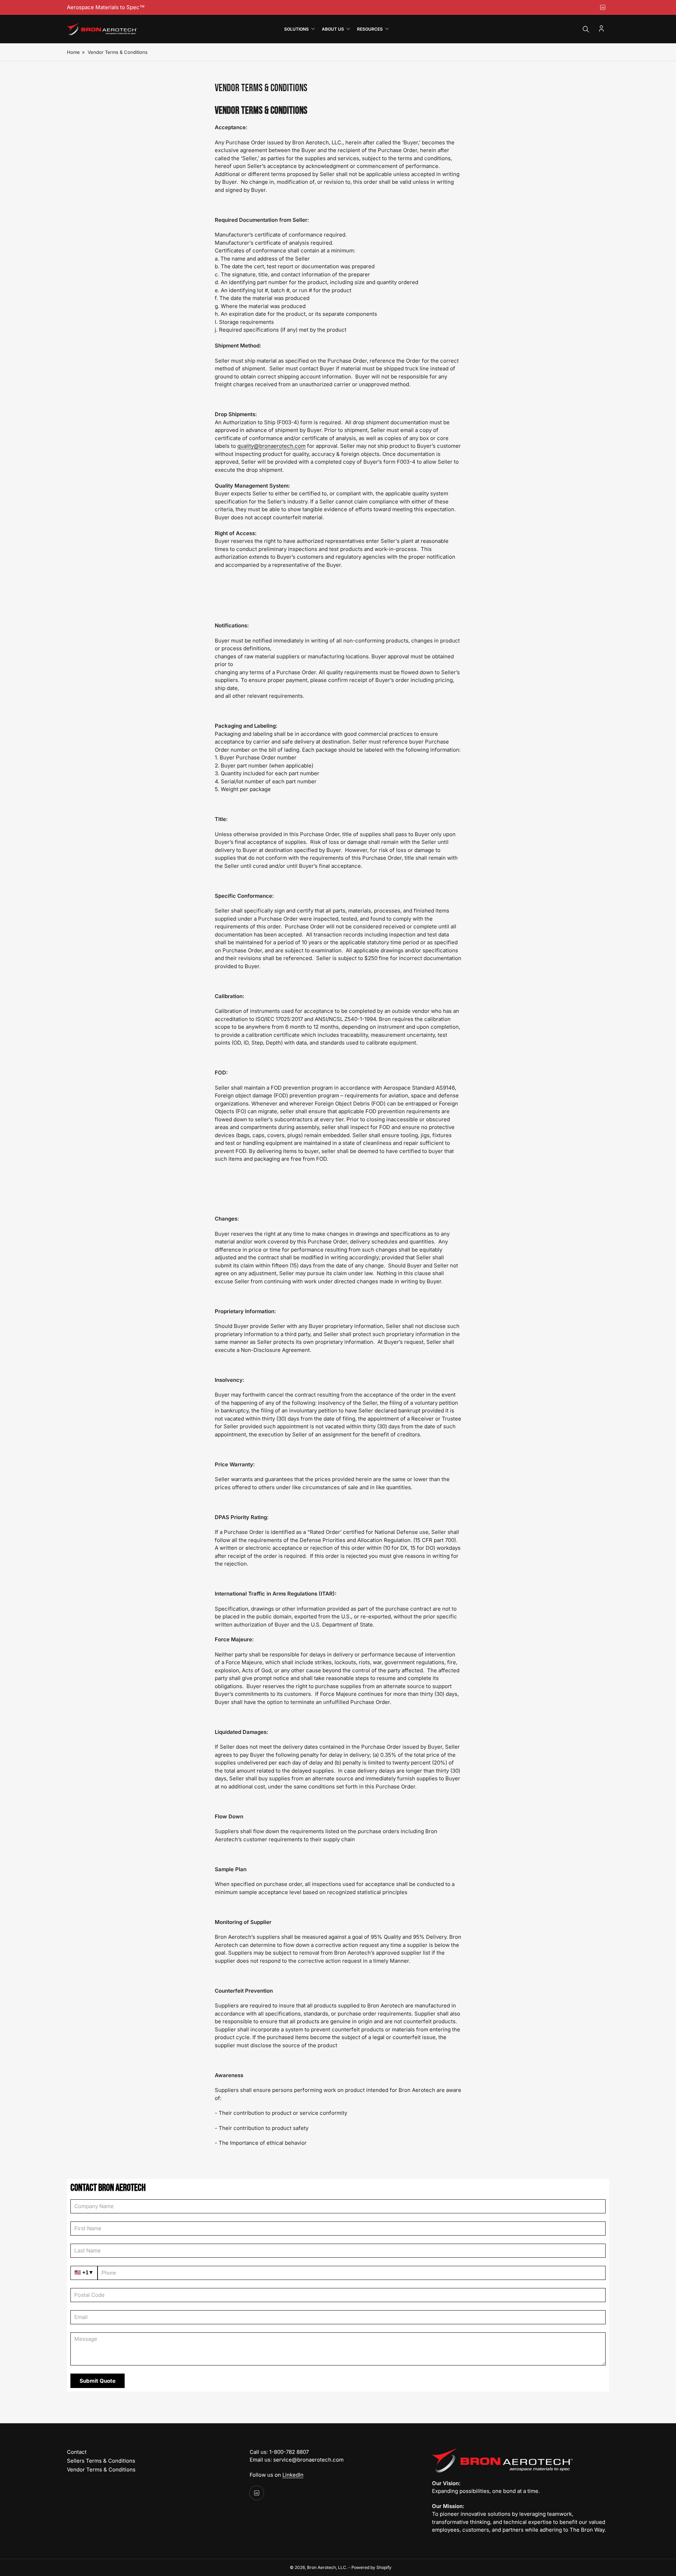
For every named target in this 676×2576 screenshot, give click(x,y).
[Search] (586, 29)
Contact (77, 2452)
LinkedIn (293, 2475)
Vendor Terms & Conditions (101, 2470)
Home (73, 52)
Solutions (296, 29)
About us (333, 29)
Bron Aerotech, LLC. (327, 2567)
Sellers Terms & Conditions (101, 2461)
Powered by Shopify (371, 2567)
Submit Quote (98, 2381)
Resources (370, 29)
